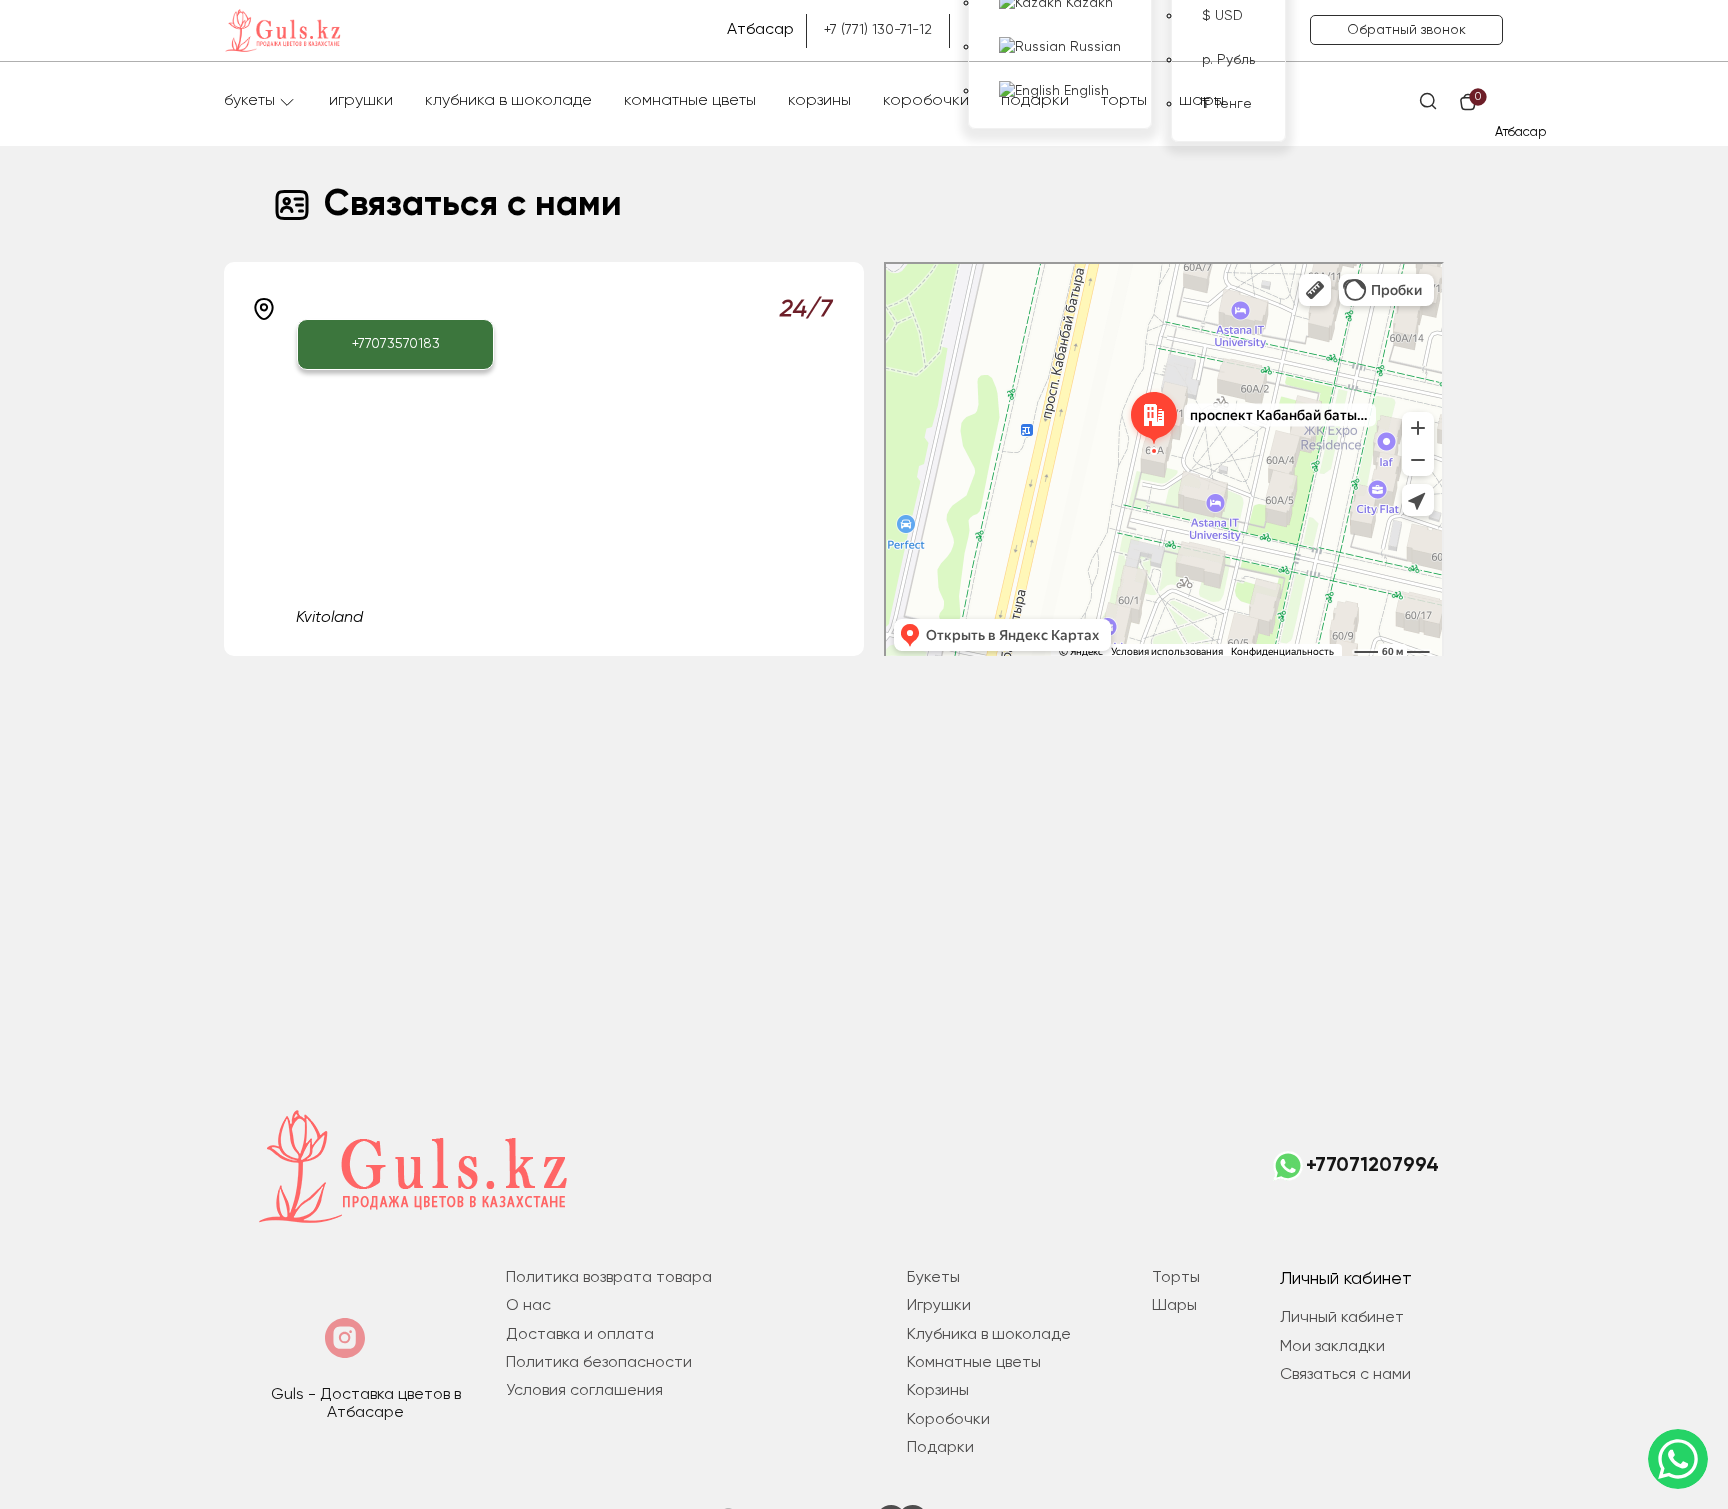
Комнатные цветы (690, 101)
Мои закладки (1332, 1347)
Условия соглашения (584, 1391)
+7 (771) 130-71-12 (878, 30)
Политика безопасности (599, 1363)
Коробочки (926, 101)
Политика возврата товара (609, 1278)
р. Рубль (1228, 60)
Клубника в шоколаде (508, 101)
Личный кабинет (1342, 1318)
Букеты (249, 101)
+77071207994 (1372, 1166)
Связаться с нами (1345, 1375)
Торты (1124, 101)
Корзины (819, 101)
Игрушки (361, 101)
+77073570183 (396, 344)
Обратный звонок (1406, 30)
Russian (1093, 47)
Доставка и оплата (580, 1335)
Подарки (1035, 101)
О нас (528, 1306)
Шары (1201, 101)
